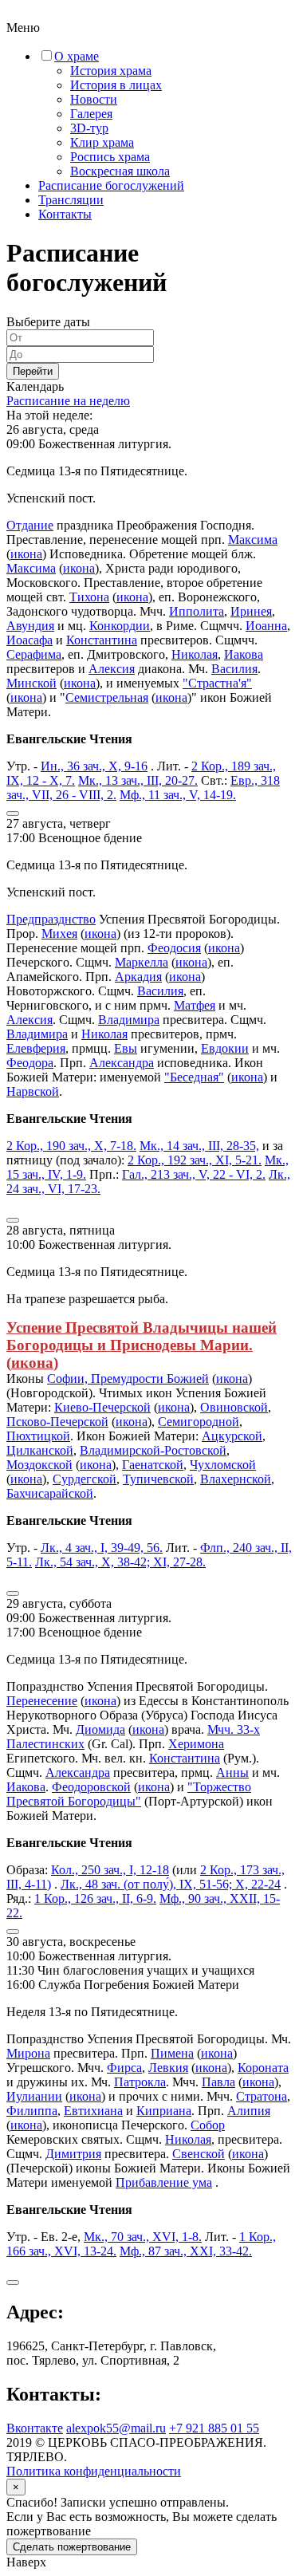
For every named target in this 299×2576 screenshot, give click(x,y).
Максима (253, 540)
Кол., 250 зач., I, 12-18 (110, 1870)
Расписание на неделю (68, 401)
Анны (232, 1772)
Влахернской (236, 1479)
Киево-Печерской (102, 1407)
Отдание (30, 525)
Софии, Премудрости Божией (128, 1379)
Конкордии (120, 626)
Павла (218, 2082)
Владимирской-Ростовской (153, 1450)
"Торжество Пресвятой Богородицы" (129, 1794)
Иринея (251, 611)
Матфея (195, 1005)
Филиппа (32, 2111)
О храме (77, 56)
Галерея (91, 114)
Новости (94, 99)
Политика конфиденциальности (94, 2471)
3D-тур (89, 128)
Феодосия (174, 948)
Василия (234, 669)
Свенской (199, 2154)
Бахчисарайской (50, 1493)
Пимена (172, 2053)
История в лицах (116, 85)
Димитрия (73, 2154)
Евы (126, 1048)
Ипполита (197, 611)
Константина (102, 640)
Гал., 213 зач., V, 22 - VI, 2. (194, 1174)
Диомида (100, 1729)
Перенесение (42, 1701)
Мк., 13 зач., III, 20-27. (138, 780)
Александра (122, 1063)
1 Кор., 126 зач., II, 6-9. (95, 1899)
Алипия (249, 2111)
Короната (263, 2068)
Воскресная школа (120, 171)
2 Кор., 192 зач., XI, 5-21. (195, 1160)
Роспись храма (110, 157)
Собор (208, 2125)
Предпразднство (51, 919)
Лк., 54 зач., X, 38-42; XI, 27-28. (120, 1562)
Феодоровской (91, 1787)
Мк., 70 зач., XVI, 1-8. (143, 2237)
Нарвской (33, 1091)
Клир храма (102, 142)
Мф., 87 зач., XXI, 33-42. (186, 2251)
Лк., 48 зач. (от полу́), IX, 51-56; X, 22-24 (171, 1884)
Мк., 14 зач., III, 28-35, (199, 1146)
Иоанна (266, 626)
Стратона (262, 2096)
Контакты (65, 214)
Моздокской (39, 1465)
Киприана (164, 2111)
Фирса (124, 2068)
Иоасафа (30, 640)
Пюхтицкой (38, 1436)
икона (26, 554)
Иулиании (34, 2096)
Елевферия (36, 1048)
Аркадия (138, 977)
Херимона (196, 1744)
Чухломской (223, 1465)
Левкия (168, 2068)
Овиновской (234, 1407)
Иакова (244, 654)
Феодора (30, 1063)
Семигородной (199, 1422)
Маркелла (142, 962)
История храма (111, 71)
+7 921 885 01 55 (214, 2428)
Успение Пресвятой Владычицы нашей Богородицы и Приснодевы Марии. (142, 1336)
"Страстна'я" (217, 683)
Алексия (112, 669)
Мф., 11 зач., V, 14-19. (178, 795)
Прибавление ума (164, 2182)
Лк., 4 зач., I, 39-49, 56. (102, 1548)
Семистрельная (107, 697)
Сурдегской (85, 1479)
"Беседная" (194, 1077)
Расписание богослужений (111, 185)
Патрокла (140, 2082)
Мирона (28, 2053)
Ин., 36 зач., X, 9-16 (94, 766)
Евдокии (225, 1048)
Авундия (30, 626)
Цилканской (40, 1450)
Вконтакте (35, 2428)
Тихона (89, 597)
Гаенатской (153, 1465)
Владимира (129, 1020)
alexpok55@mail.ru (116, 2428)
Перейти (33, 371)
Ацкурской (232, 1436)
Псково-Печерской (57, 1422)
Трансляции (71, 200)
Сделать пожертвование (72, 2547)
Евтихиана (93, 2111)
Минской (31, 683)
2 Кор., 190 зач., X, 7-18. (71, 1146)
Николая (195, 654)
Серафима (34, 654)
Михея (59, 934)
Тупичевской (158, 1479)
